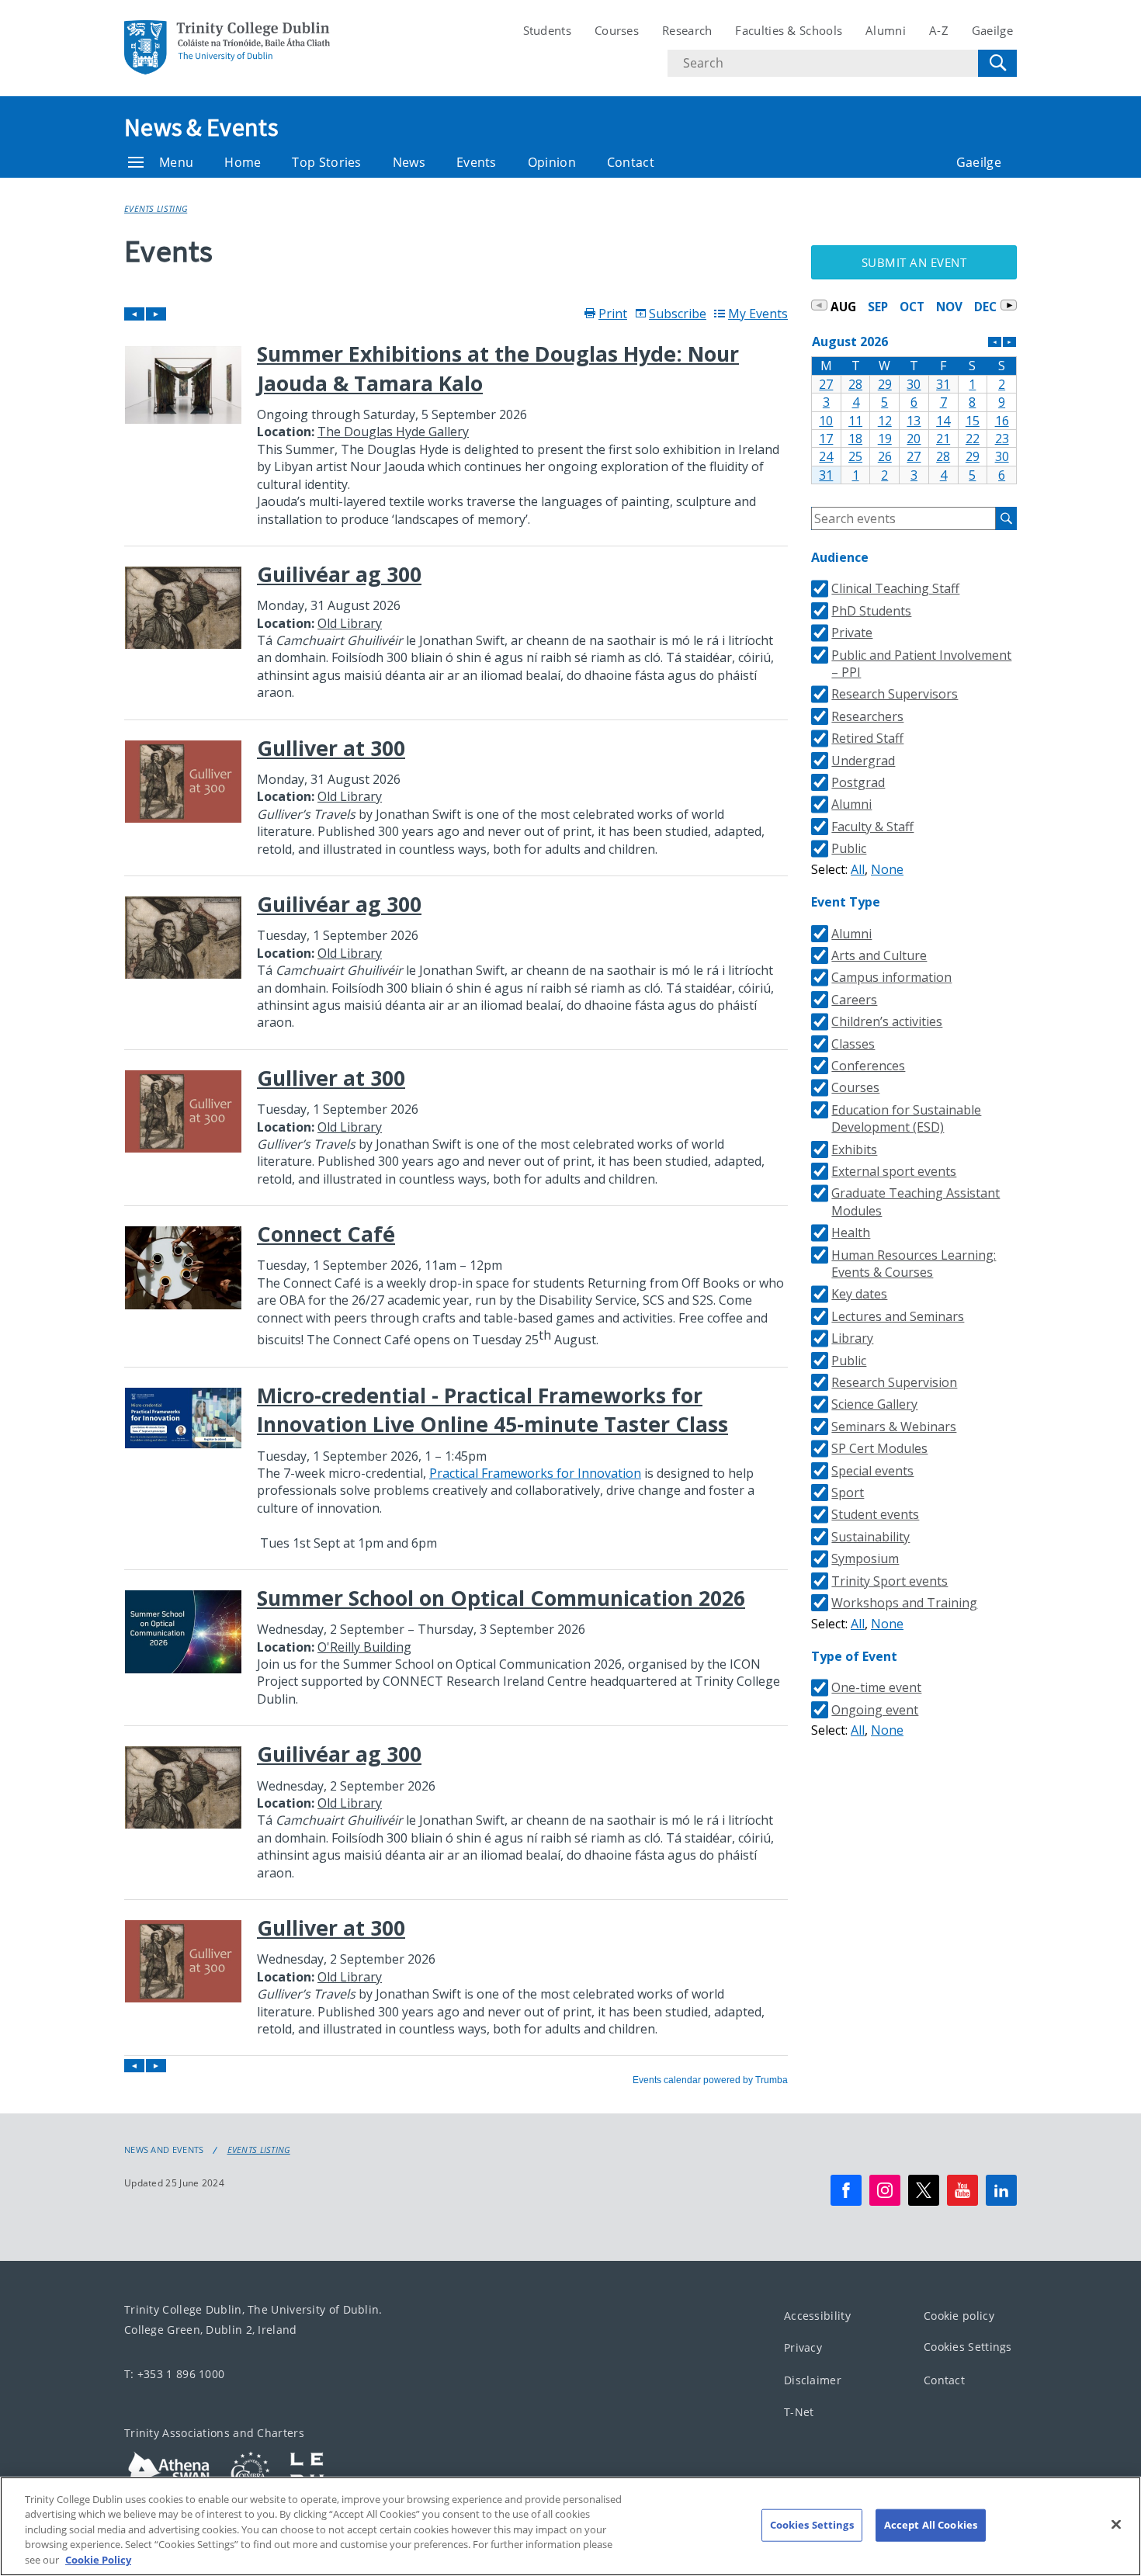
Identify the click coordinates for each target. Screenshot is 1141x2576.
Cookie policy (959, 2316)
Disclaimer (813, 2380)
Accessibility (817, 2316)
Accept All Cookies (931, 2525)
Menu (176, 162)
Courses (617, 30)
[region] (570, 2526)
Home (243, 162)
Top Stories (326, 162)
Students (547, 30)
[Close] (1116, 2525)
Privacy (803, 2347)
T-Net (799, 2412)
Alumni (886, 30)
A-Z (939, 30)
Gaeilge (992, 30)
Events (477, 162)
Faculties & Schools (789, 30)
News (409, 162)
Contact (631, 162)
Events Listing (156, 208)
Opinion (552, 162)
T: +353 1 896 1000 (174, 2374)
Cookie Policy (98, 2560)
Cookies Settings (968, 2347)
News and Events (164, 2150)
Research (687, 30)
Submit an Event (914, 262)
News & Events (201, 127)
